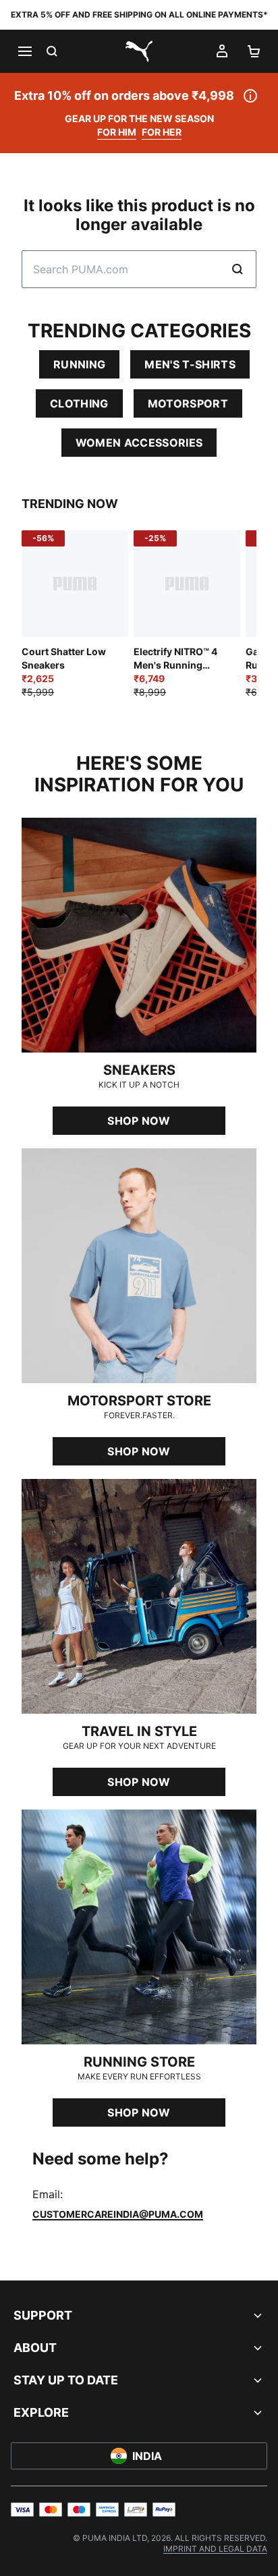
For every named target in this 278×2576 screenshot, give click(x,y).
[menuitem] (215, 2549)
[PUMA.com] (139, 51)
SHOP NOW (139, 1121)
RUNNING (79, 364)
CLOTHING (79, 403)
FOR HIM (117, 132)
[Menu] (24, 51)
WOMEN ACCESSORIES (139, 443)
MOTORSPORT (188, 403)
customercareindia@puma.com (118, 2214)
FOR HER (162, 132)
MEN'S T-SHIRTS (190, 364)
